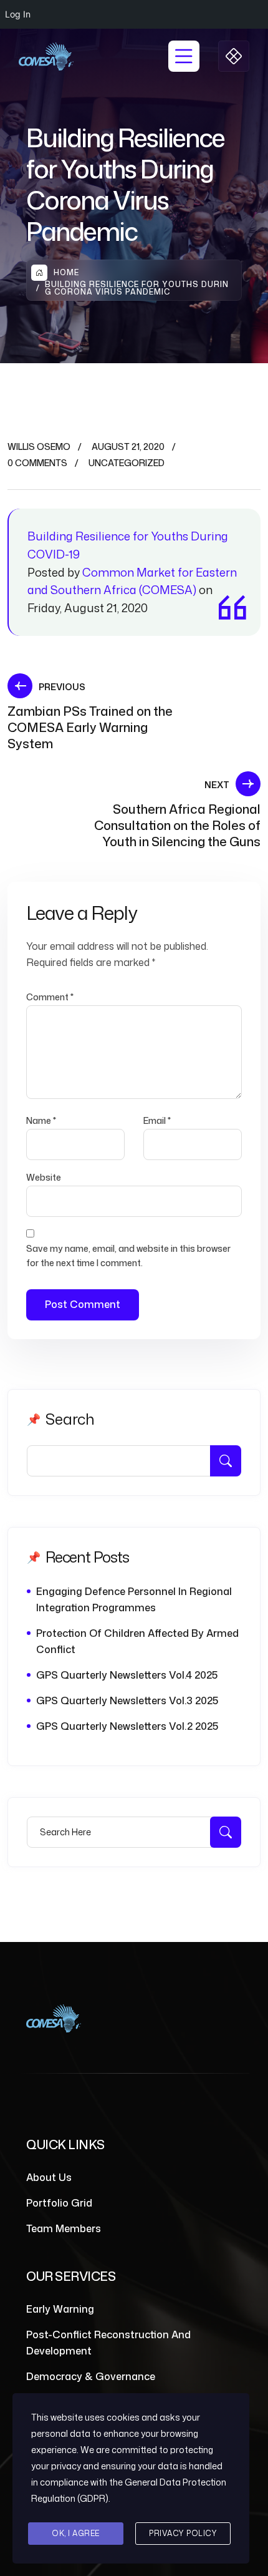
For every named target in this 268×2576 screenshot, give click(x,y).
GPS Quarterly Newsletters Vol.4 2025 (127, 1675)
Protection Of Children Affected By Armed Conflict (137, 1641)
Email (157, 1120)
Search (70, 1419)
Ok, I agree (76, 2533)
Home (66, 272)
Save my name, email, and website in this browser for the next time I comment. (128, 1255)
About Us (49, 2177)
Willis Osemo (39, 446)
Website (44, 1177)
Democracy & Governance (91, 2376)
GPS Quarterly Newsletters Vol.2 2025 (127, 1726)
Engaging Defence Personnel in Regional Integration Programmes (134, 1599)
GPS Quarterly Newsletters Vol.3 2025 (127, 1700)
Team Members (64, 2228)
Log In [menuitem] (18, 14)
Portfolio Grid (59, 2203)
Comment (50, 997)
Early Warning (60, 2309)
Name (41, 1120)
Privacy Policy (183, 2533)
